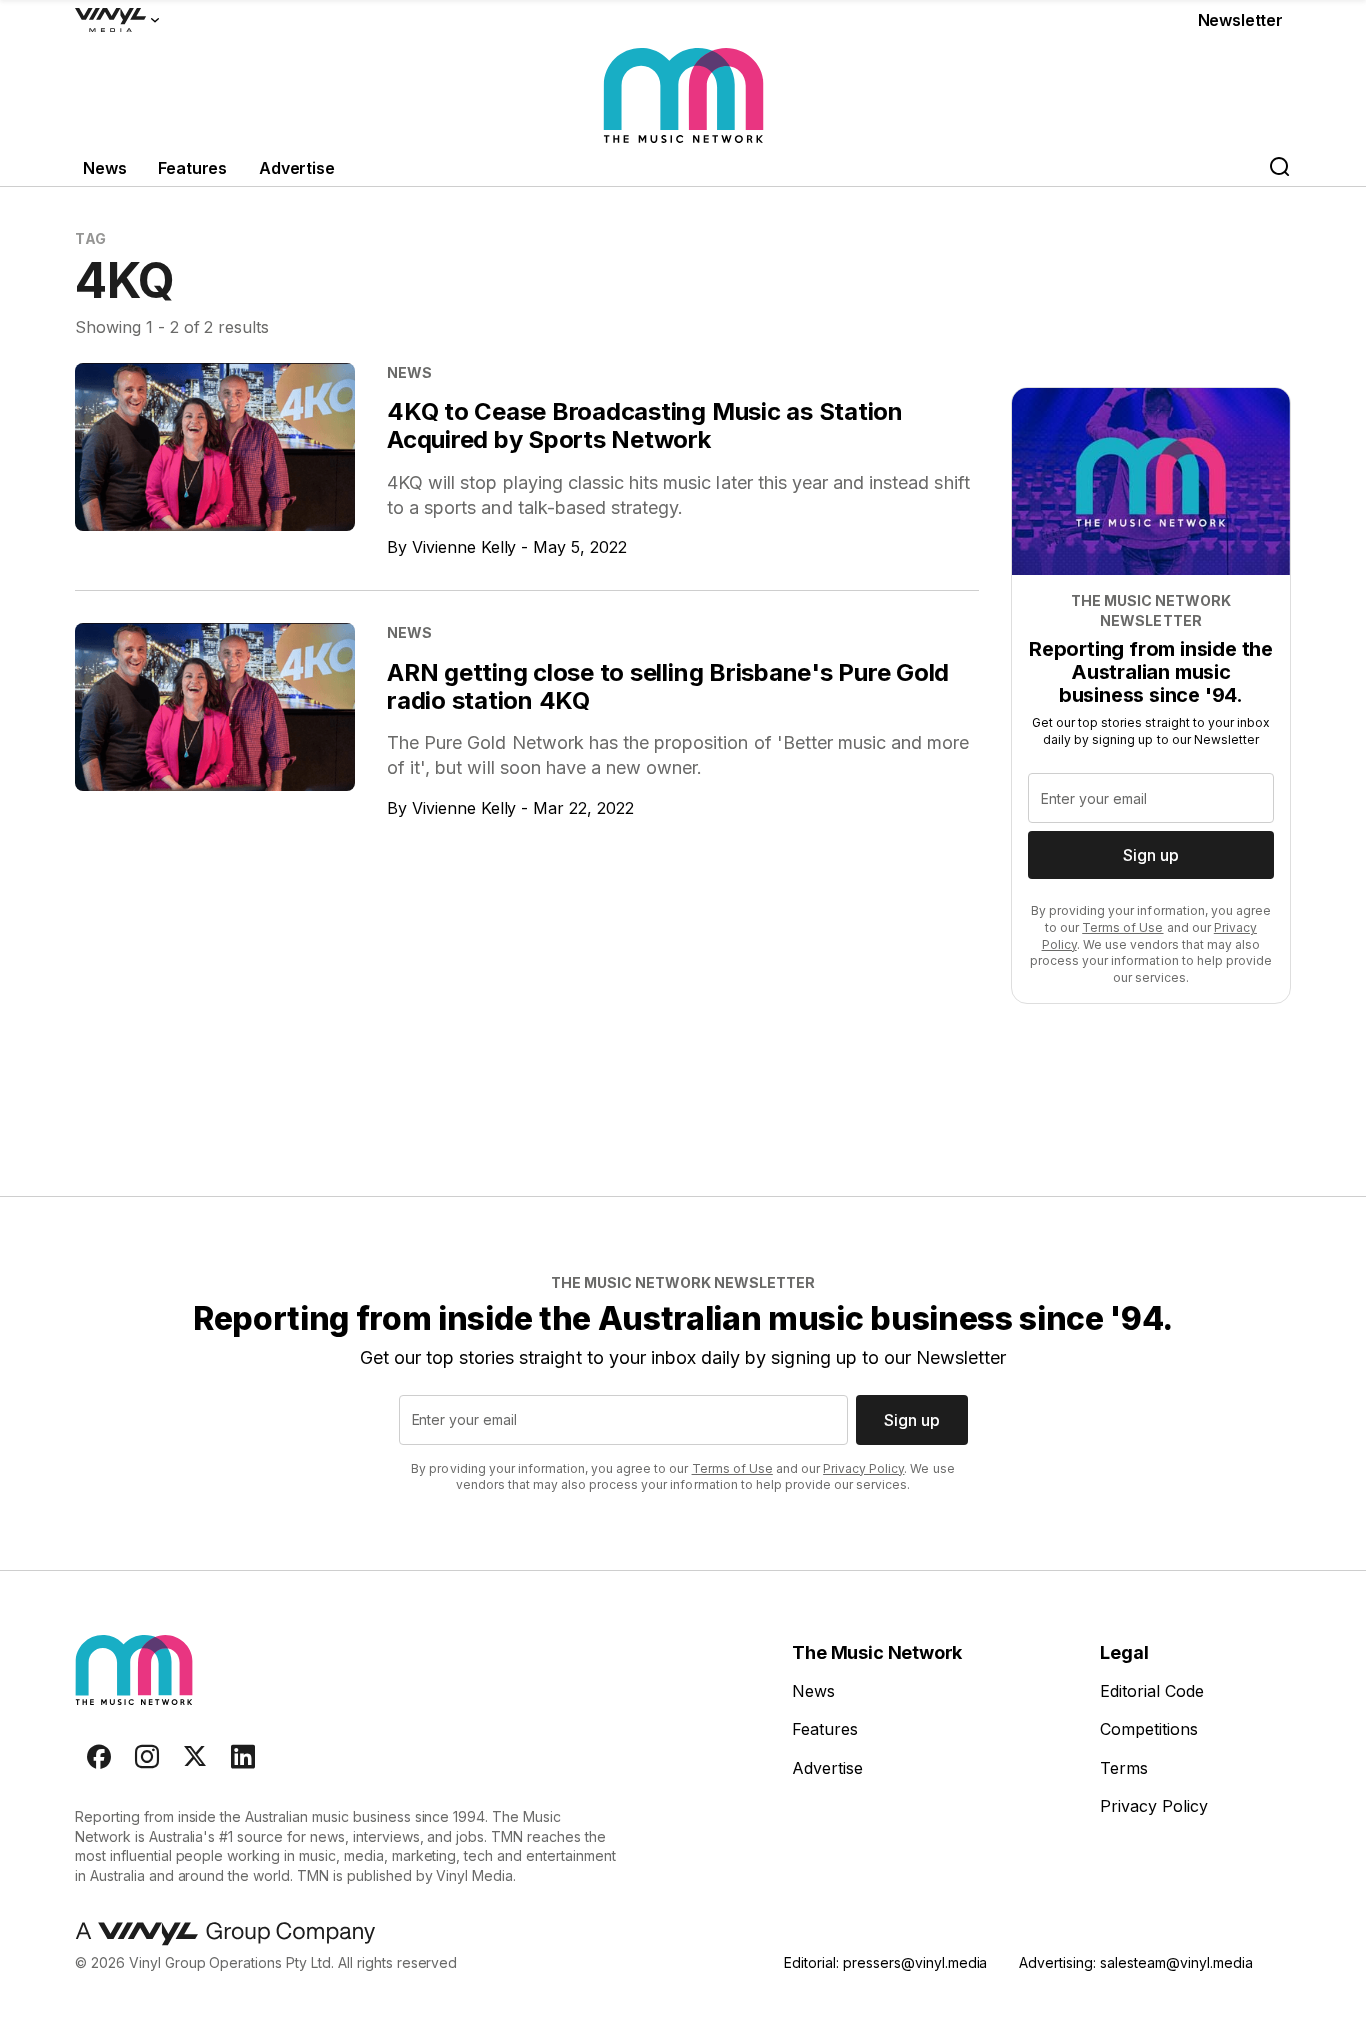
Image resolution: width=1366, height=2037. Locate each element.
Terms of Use (1122, 927)
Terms (1124, 1768)
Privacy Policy (863, 1468)
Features (192, 168)
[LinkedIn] (243, 1757)
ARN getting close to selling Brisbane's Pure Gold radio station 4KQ (668, 686)
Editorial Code (1152, 1691)
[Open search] (1279, 168)
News (104, 168)
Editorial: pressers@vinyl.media (885, 1962)
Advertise (297, 168)
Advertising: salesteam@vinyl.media (1135, 1962)
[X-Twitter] (195, 1757)
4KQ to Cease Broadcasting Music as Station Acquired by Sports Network (645, 425)
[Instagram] (147, 1757)
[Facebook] (99, 1757)
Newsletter (1240, 20)
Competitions (1149, 1729)
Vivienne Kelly (464, 547)
